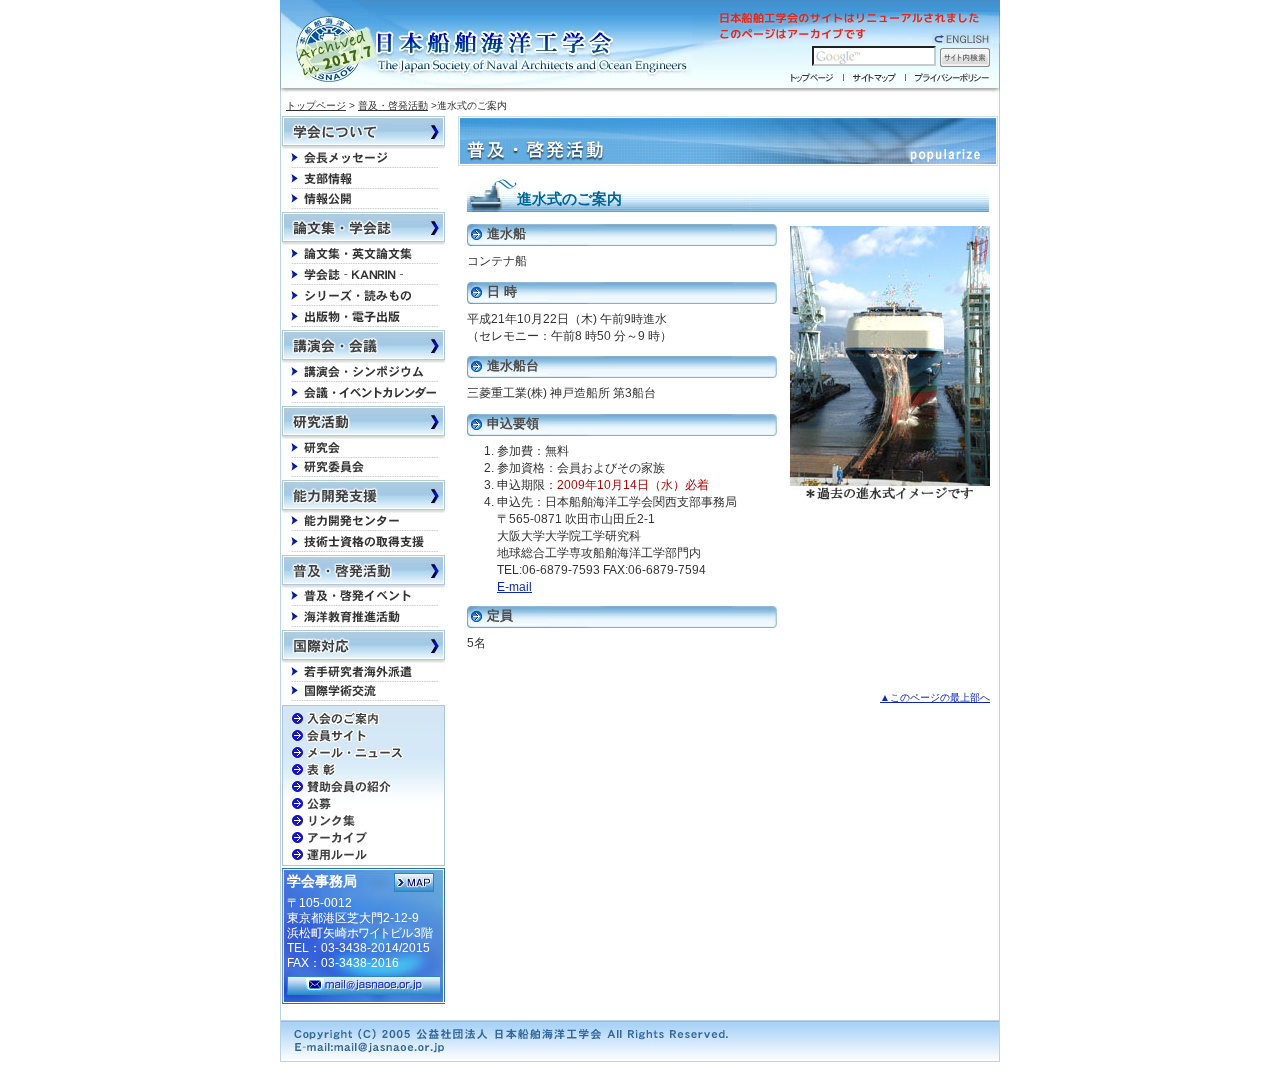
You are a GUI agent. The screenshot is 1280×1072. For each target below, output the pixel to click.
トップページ (316, 105)
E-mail (514, 587)
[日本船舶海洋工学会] (494, 50)
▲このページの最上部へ (935, 697)
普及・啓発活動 (393, 105)
